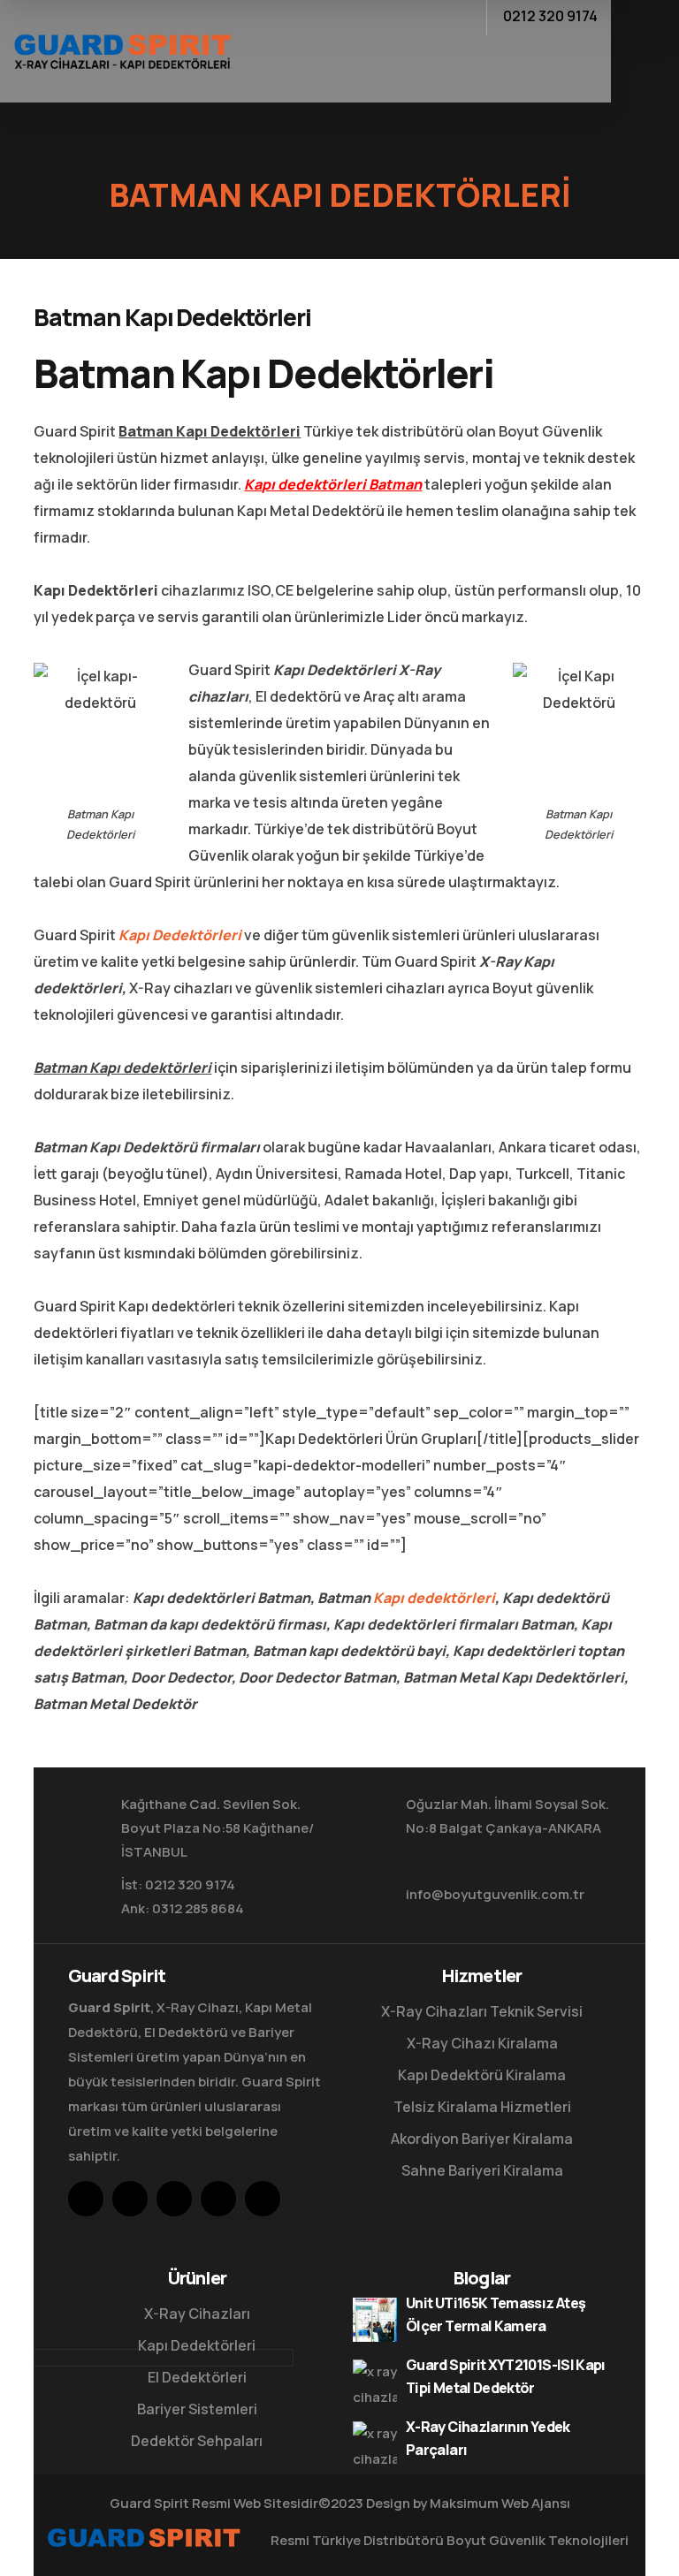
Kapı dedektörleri (434, 1598)
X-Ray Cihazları (197, 2314)
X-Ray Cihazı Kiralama (482, 2043)
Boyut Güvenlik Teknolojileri (538, 2540)
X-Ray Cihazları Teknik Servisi (482, 2011)
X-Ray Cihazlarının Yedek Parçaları (488, 2438)
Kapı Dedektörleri (180, 935)
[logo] (122, 49)
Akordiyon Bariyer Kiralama (482, 2139)
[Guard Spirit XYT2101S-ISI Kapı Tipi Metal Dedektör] (375, 2382)
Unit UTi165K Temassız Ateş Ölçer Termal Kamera (496, 2314)
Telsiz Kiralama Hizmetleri (482, 2107)
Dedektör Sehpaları (197, 2441)
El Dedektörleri (197, 2377)
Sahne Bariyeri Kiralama (482, 2170)
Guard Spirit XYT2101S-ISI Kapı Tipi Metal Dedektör (506, 2376)
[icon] (86, 2199)
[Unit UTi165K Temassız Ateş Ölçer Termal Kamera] (375, 2320)
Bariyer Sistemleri (197, 2409)
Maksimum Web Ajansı (500, 2503)
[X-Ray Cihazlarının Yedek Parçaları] (375, 2443)
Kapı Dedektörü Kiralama (482, 2075)
